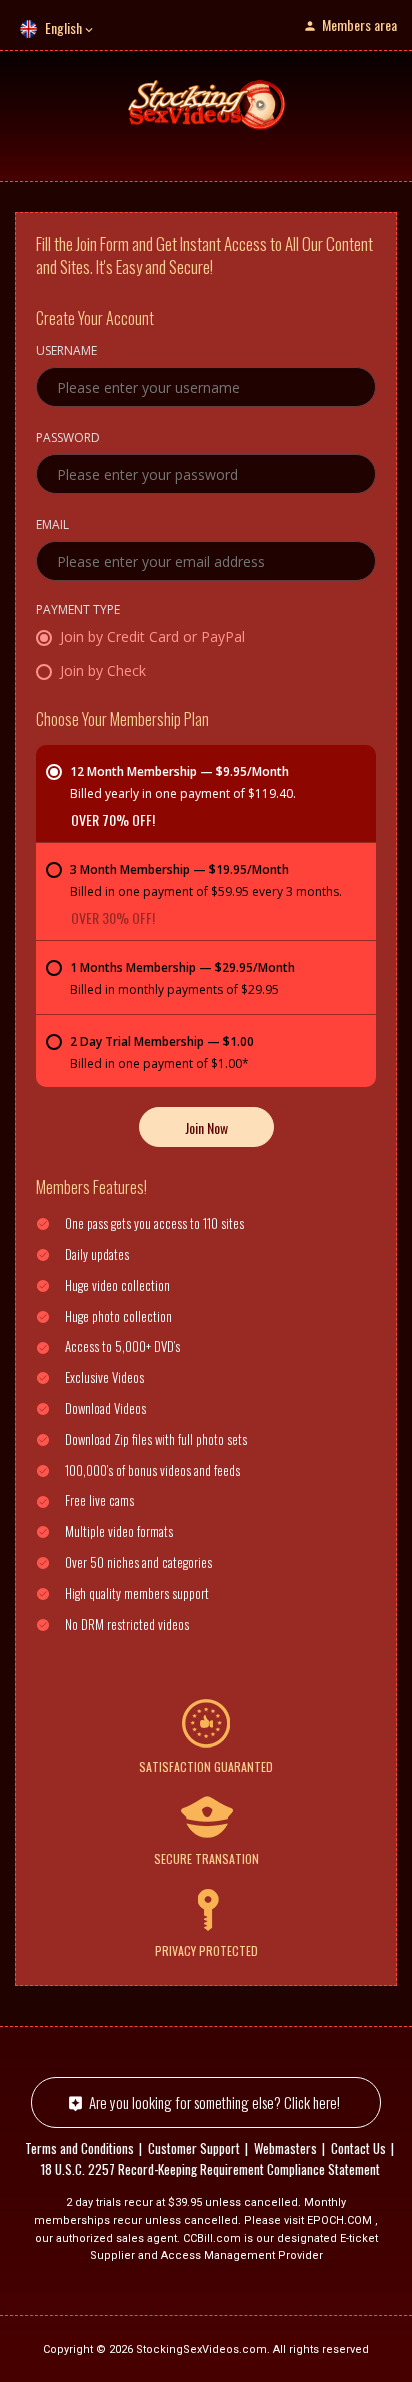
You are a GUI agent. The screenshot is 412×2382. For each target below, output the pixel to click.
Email (52, 526)
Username (66, 352)
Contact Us (358, 2148)
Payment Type (78, 611)
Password (68, 439)
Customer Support (194, 2148)
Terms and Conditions (79, 2148)
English (63, 27)
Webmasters (285, 2148)
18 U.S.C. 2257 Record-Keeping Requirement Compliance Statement (210, 2169)
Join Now (206, 1127)
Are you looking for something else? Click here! (214, 2102)
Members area (359, 24)
